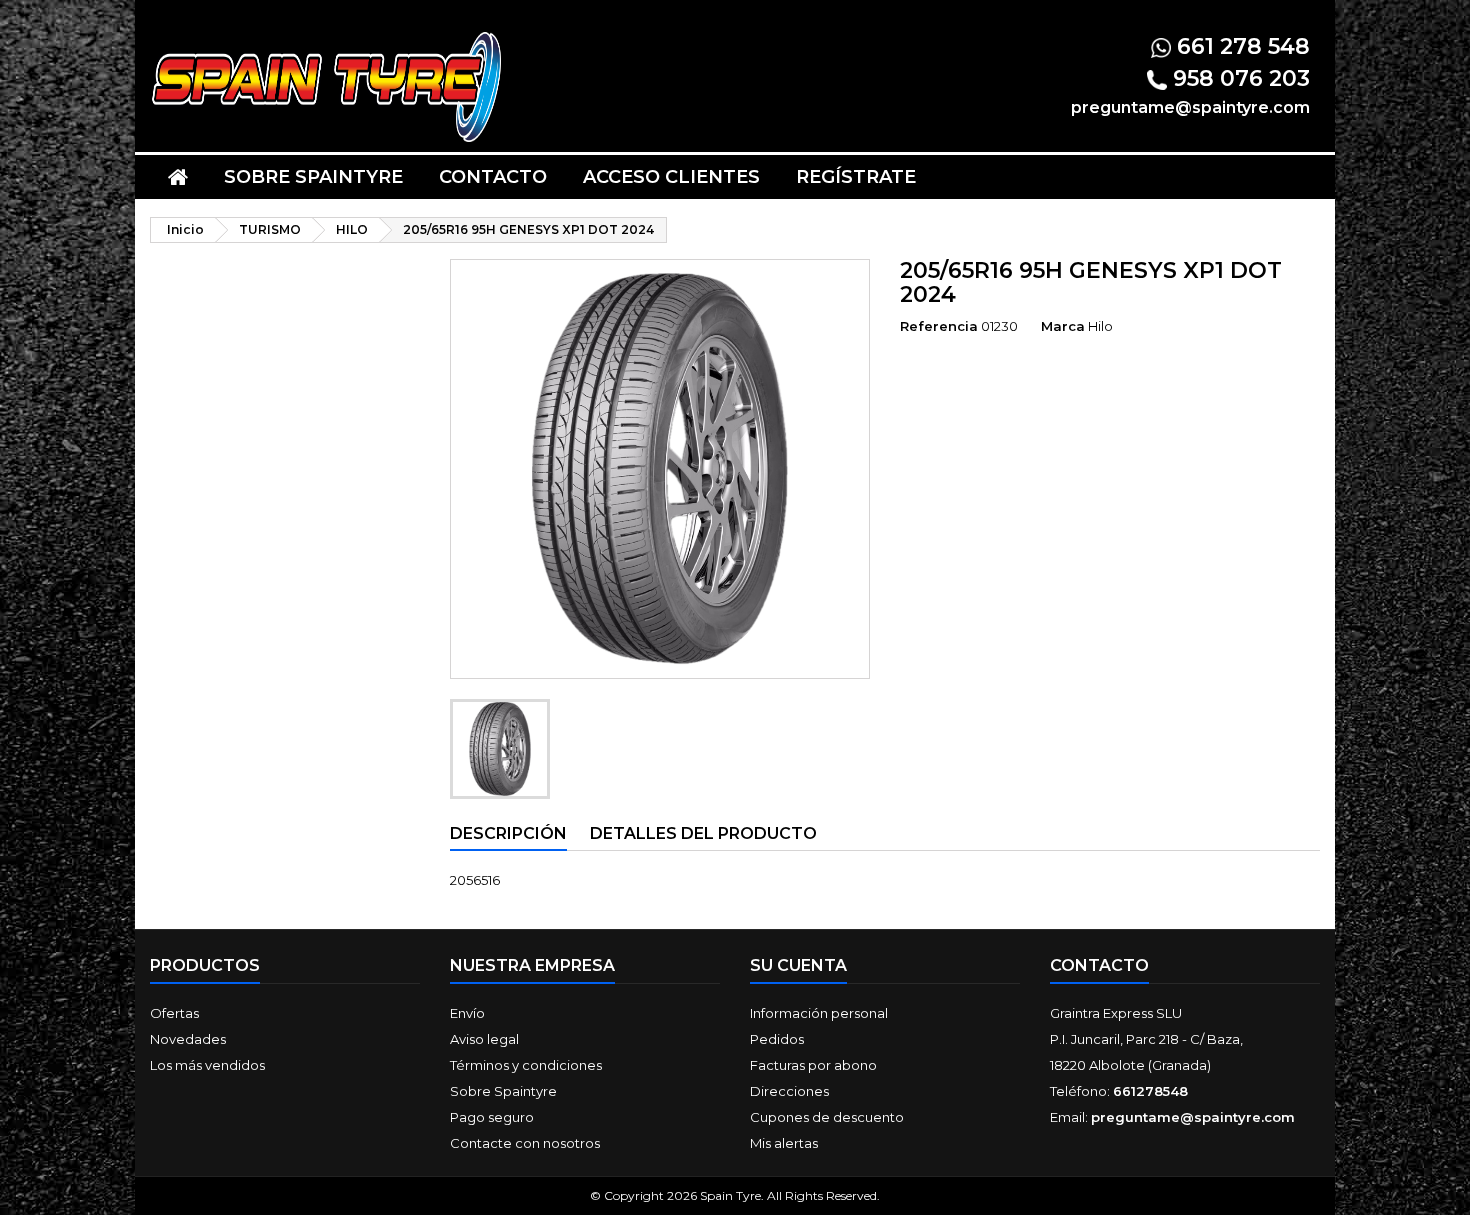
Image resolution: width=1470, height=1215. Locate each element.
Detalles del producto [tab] (703, 833)
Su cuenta (798, 965)
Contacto (493, 177)
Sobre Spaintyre (313, 177)
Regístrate (856, 177)
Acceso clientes (671, 177)
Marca (1063, 326)
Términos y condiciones (526, 1065)
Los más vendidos (207, 1065)
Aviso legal (484, 1039)
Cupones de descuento (827, 1117)
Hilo (1100, 326)
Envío (467, 1013)
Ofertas (174, 1013)
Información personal (819, 1013)
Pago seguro (492, 1117)
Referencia (939, 326)
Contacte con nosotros (525, 1143)
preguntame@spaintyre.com (1193, 1117)
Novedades (188, 1039)
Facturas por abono (813, 1065)
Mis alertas (784, 1143)
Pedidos (777, 1039)
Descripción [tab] (508, 833)
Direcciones (789, 1091)
